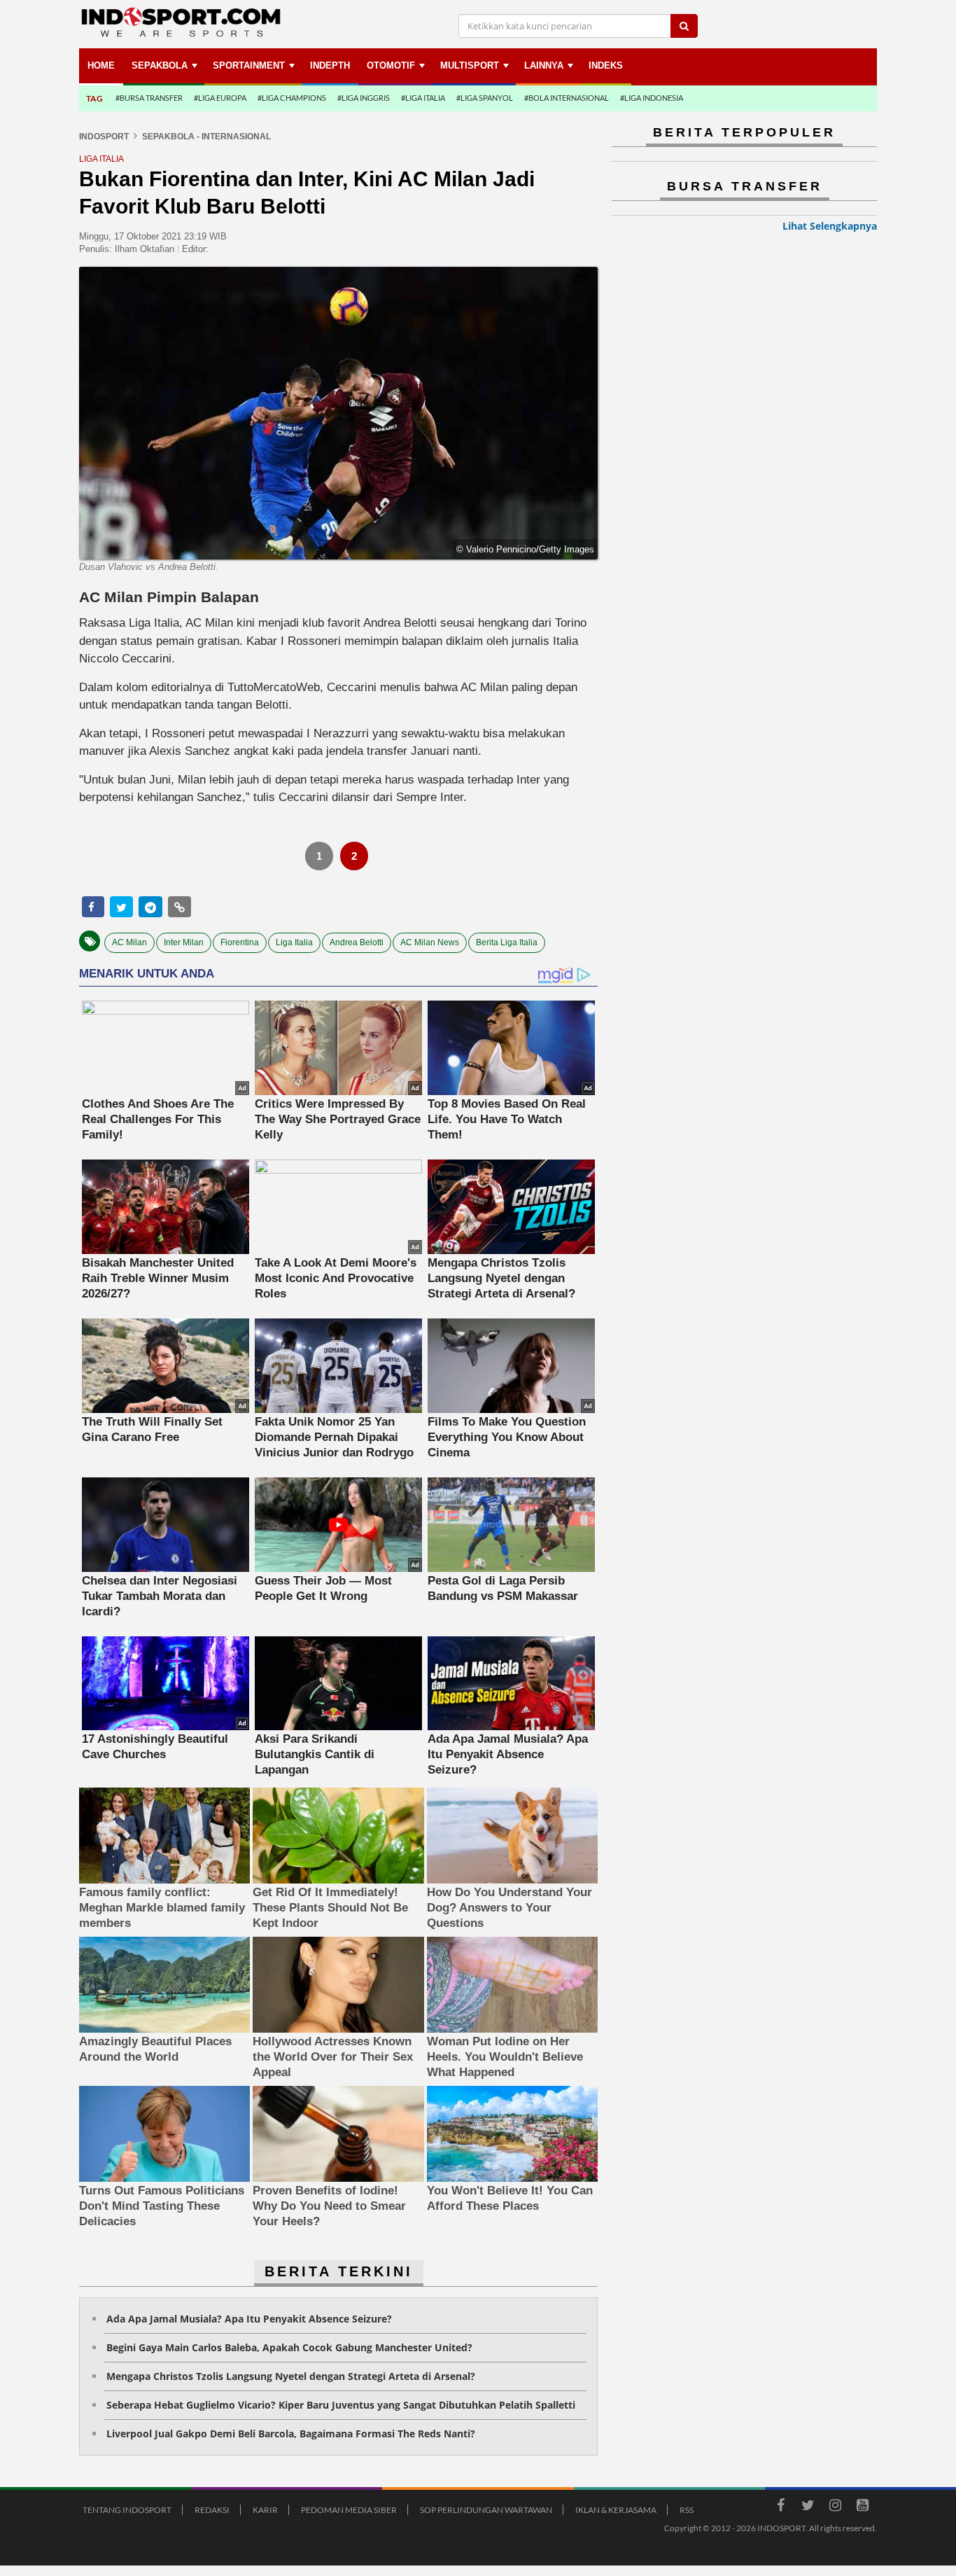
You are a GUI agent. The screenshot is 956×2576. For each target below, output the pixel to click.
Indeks (606, 65)
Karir (265, 2510)
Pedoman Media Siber (349, 2510)
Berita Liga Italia (507, 942)
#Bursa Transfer (149, 98)
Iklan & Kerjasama (616, 2510)
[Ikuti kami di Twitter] (808, 2507)
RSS (687, 2510)
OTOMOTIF (391, 65)
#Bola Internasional (567, 98)
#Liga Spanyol (485, 98)
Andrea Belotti (357, 942)
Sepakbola (160, 65)
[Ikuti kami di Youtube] (862, 2507)
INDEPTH (330, 65)
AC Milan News (430, 942)
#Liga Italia (423, 98)
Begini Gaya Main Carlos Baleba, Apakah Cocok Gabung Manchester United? (289, 2347)
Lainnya (544, 65)
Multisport (470, 65)
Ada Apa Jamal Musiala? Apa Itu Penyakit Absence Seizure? (249, 2319)
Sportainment (249, 65)
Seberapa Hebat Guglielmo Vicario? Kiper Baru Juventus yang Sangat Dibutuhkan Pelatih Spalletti (341, 2405)
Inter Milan (184, 942)
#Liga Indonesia (652, 98)
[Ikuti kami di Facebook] (780, 2507)
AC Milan (129, 942)
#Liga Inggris (364, 98)
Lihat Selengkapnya (830, 226)
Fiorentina (240, 942)
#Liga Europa (220, 98)
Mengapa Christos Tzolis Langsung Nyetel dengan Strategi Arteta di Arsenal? (291, 2376)
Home (101, 65)
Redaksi (212, 2510)
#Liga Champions (292, 98)
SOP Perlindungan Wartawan (486, 2510)
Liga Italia (294, 942)
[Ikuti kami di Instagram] (835, 2507)
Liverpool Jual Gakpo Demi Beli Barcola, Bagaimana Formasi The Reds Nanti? (291, 2434)
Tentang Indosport (127, 2510)
